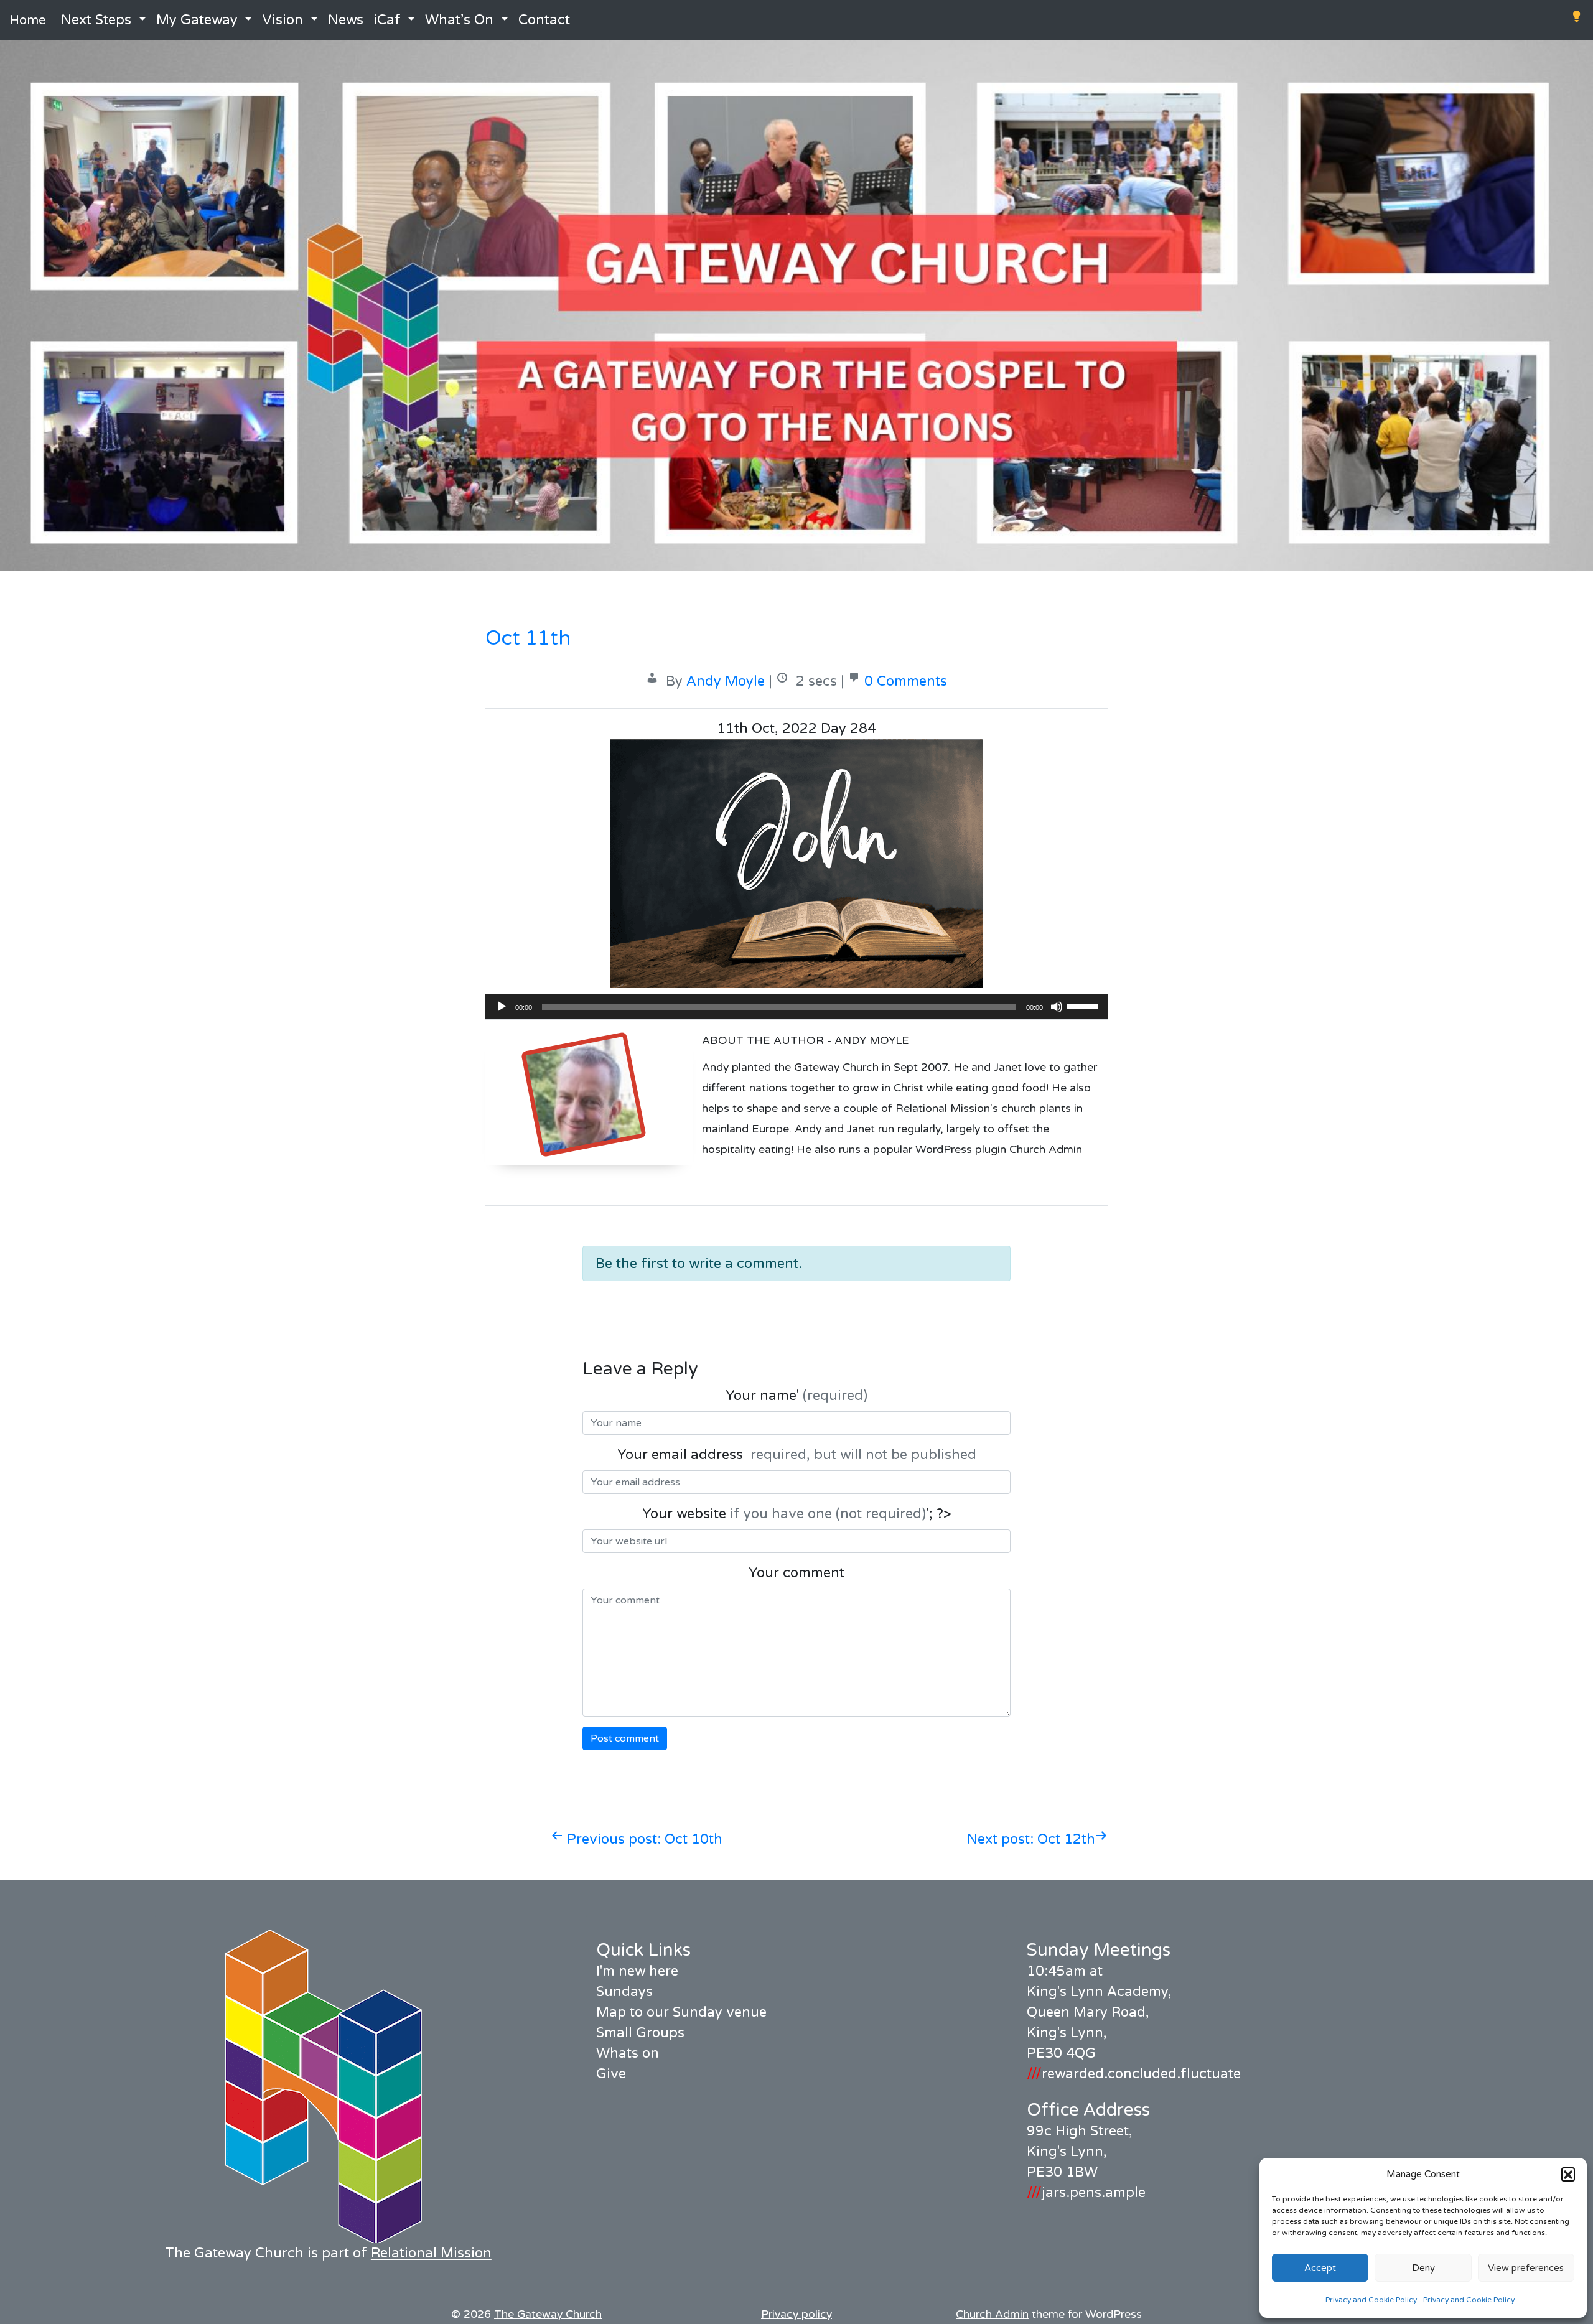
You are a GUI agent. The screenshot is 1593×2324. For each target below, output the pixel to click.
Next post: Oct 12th (1031, 1839)
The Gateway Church (548, 2314)
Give (611, 2074)
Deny (1423, 2268)
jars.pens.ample (1086, 2193)
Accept (1320, 2268)
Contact (544, 20)
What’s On (459, 20)
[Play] (502, 1007)
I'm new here (637, 1971)
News (346, 20)
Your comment (796, 1573)
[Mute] (1057, 1007)
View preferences (1526, 2268)
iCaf (387, 20)
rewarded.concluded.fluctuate (1134, 2074)
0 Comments (906, 681)
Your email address (797, 1455)
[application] (796, 1007)
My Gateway (197, 20)
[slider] (1084, 1006)
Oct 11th (528, 638)
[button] (1568, 2174)
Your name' (796, 1396)
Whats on (628, 2053)
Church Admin (992, 2314)
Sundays (624, 1992)
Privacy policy (796, 2314)
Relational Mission (431, 2253)
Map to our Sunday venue (681, 2012)
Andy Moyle (726, 681)
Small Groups (640, 2033)
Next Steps (96, 20)
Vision (283, 20)
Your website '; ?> (797, 1514)
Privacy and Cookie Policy (1371, 2300)
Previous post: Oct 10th (643, 1839)
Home (28, 21)
